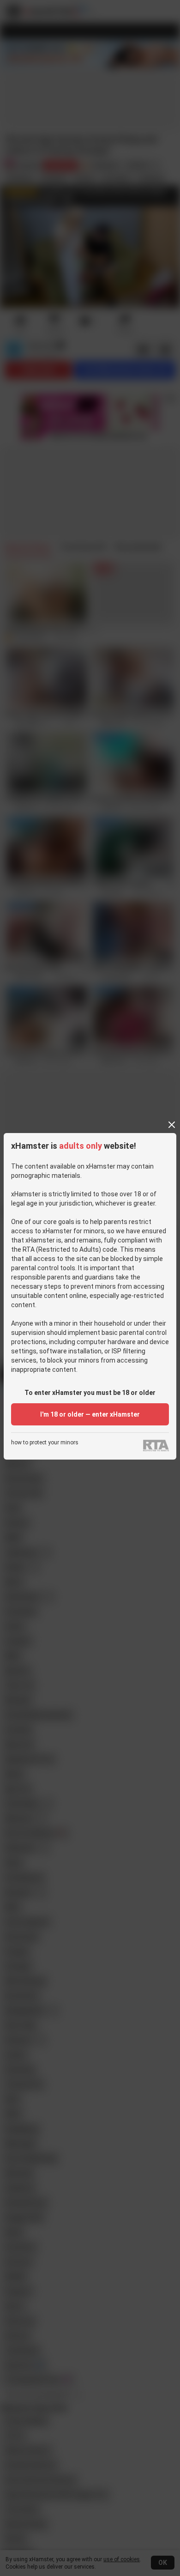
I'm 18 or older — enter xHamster (90, 1414)
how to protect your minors (45, 1443)
